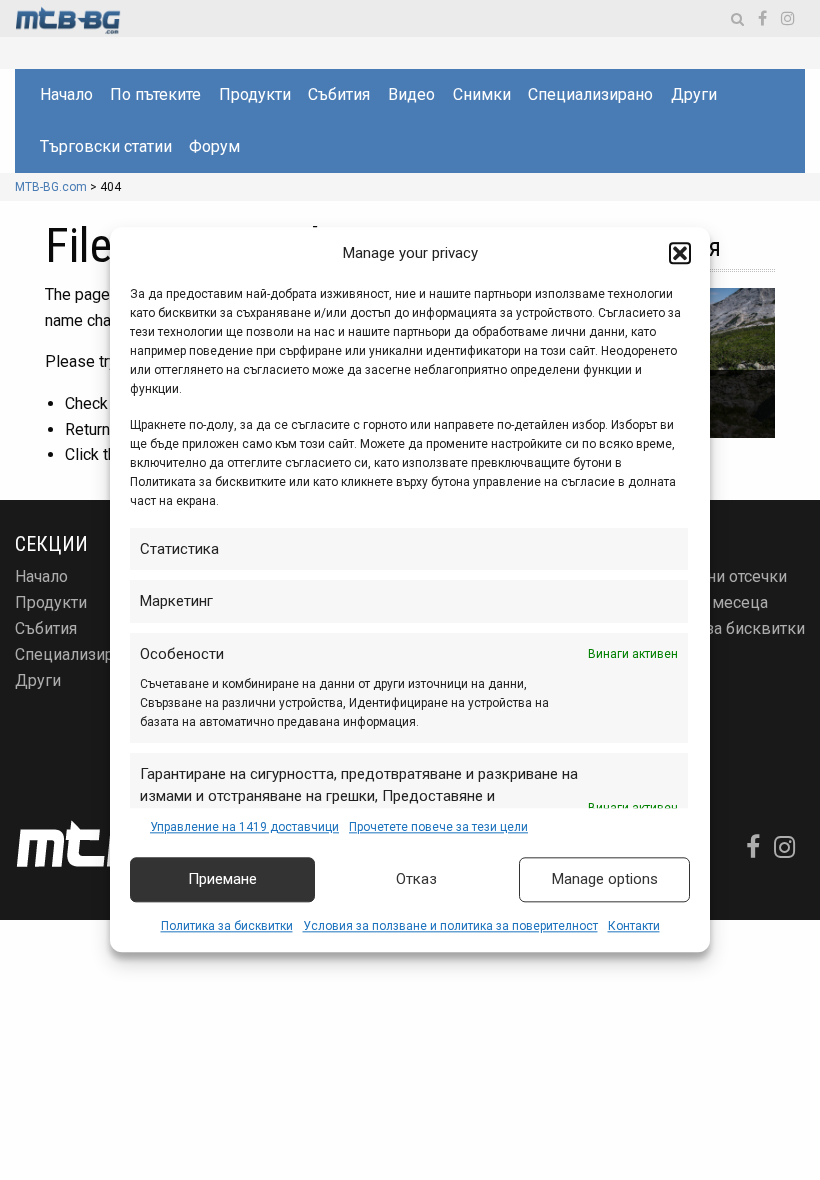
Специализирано (590, 94)
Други (694, 94)
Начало (66, 94)
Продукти (255, 94)
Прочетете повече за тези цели (438, 827)
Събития (339, 94)
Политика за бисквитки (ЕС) (717, 636)
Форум (214, 146)
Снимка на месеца (699, 602)
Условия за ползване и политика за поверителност (450, 926)
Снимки (482, 94)
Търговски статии (106, 146)
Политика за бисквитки (227, 926)
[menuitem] (65, 95)
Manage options (605, 880)
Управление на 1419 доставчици (244, 827)
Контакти (634, 926)
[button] (680, 254)
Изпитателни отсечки (708, 576)
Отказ (416, 880)
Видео (411, 94)
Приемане (222, 880)
